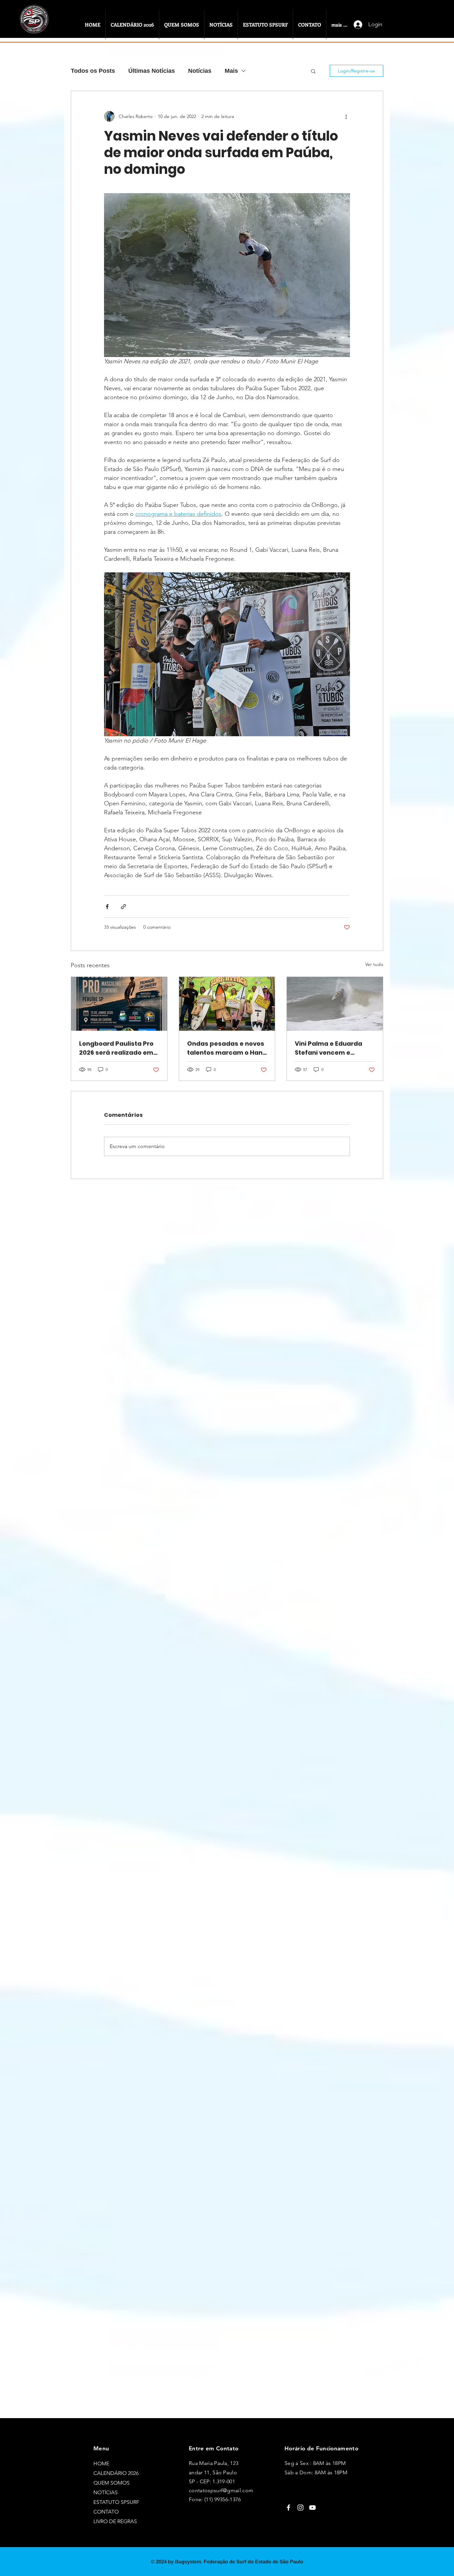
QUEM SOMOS (112, 2483)
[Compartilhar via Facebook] (107, 907)
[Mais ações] (346, 116)
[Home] (35, 26)
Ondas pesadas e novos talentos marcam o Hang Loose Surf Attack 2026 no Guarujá (227, 1048)
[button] (313, 71)
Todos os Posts (93, 71)
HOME (101, 2463)
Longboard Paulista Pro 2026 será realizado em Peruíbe (116, 1048)
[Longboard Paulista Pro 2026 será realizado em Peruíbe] (119, 1004)
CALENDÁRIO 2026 (116, 2473)
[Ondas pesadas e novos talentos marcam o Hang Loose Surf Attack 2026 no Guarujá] (227, 1004)
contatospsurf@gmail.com (221, 2490)
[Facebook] (288, 2508)
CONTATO (106, 2512)
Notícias (200, 71)
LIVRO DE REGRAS (115, 2521)
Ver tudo (374, 964)
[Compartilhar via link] (123, 907)
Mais (231, 71)
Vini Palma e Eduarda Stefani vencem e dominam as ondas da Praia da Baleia (331, 1048)
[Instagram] (300, 2508)
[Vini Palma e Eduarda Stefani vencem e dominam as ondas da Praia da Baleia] (335, 1004)
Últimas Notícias (152, 71)
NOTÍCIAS (106, 2492)
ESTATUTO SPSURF (116, 2502)
